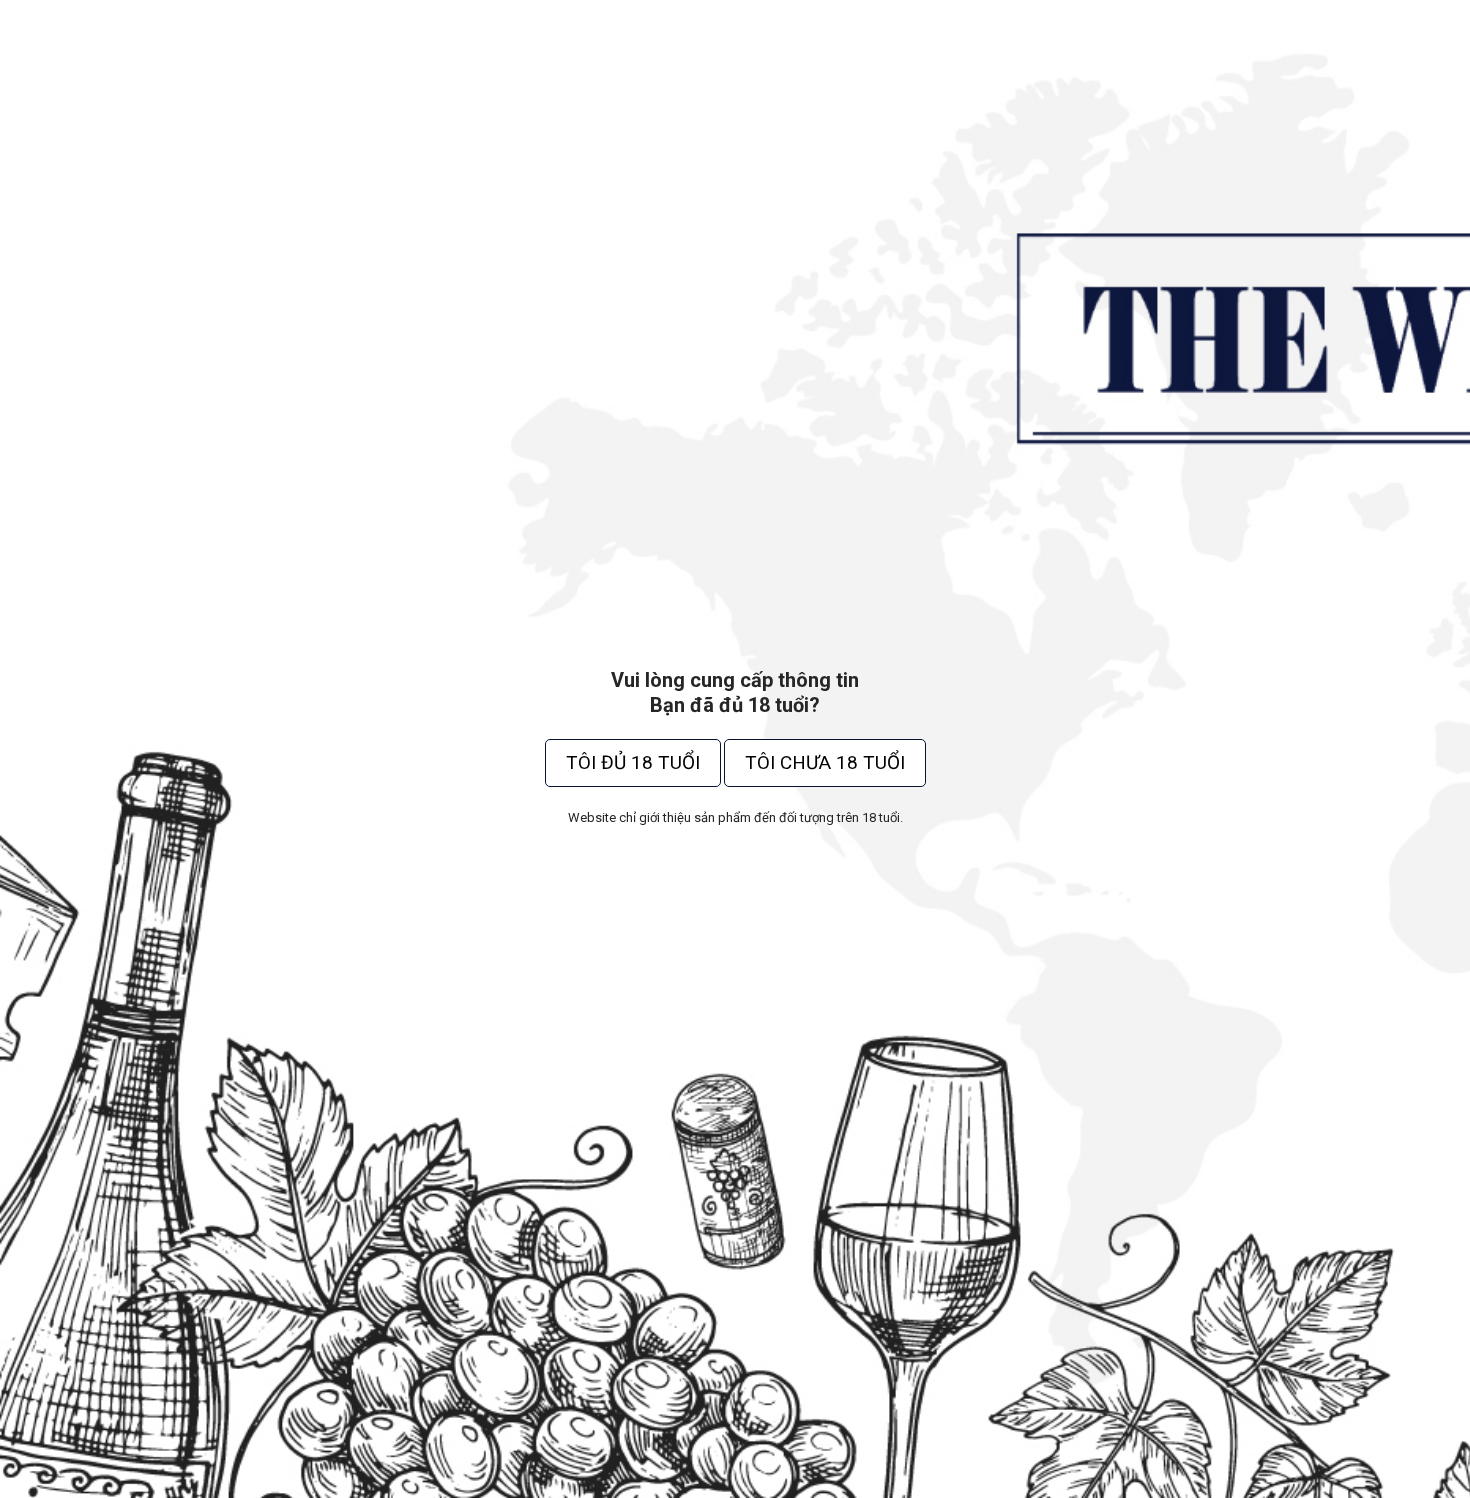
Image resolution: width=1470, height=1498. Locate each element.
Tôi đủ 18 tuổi (633, 762)
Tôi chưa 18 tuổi (825, 762)
